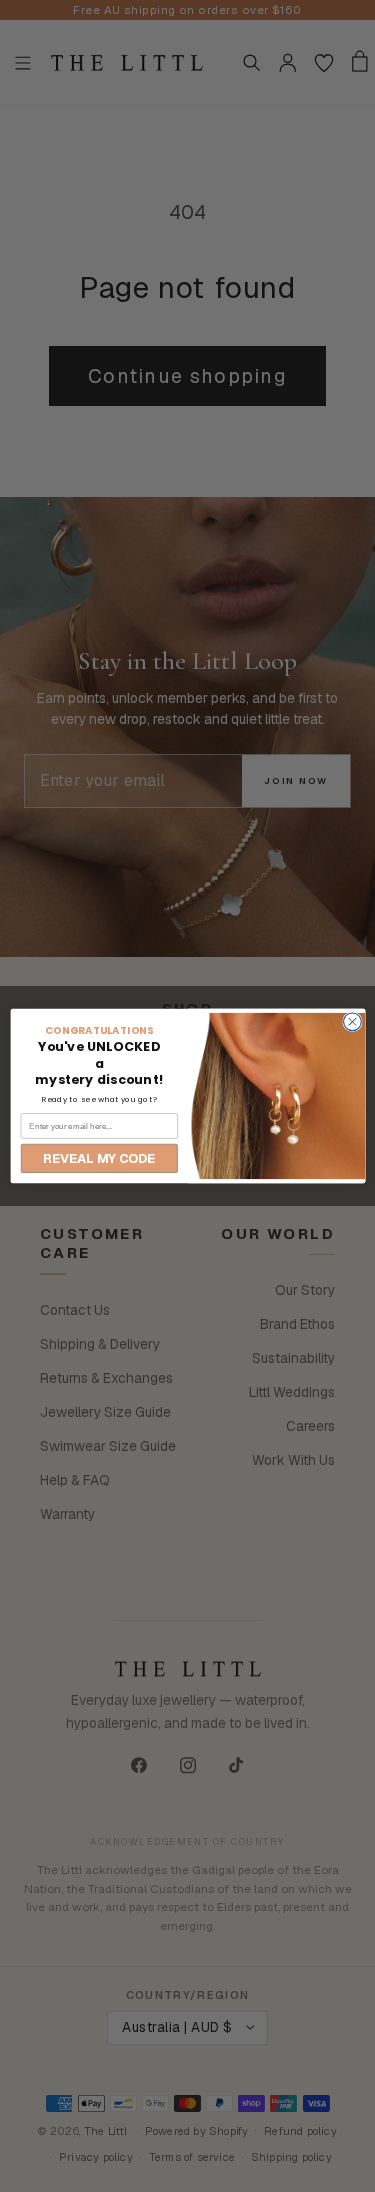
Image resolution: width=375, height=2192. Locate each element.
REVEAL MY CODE (99, 1158)
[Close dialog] (352, 1022)
